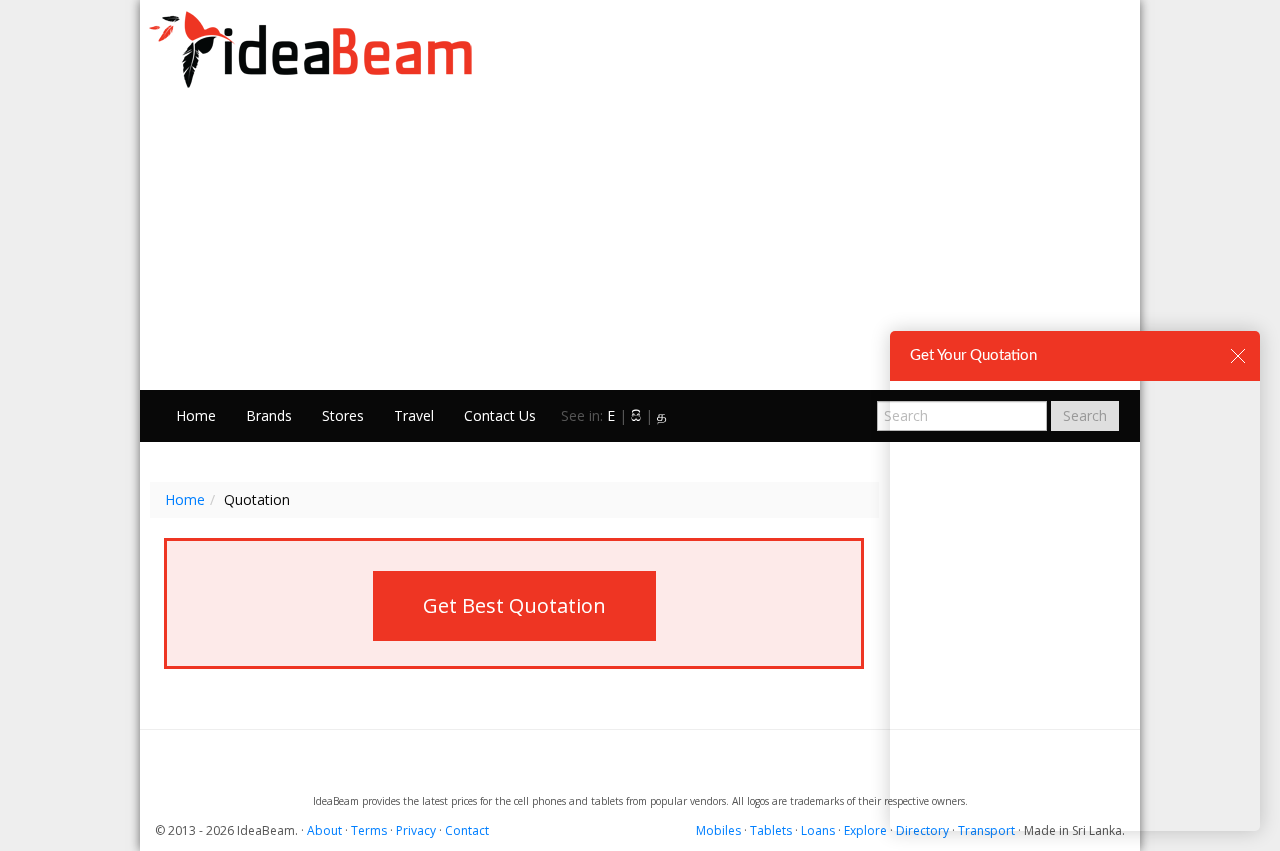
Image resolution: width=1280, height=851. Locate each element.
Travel (414, 415)
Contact (467, 830)
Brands (269, 415)
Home (196, 415)
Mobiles (718, 830)
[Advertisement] (640, 240)
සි (636, 415)
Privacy (416, 830)
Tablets (771, 830)
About (324, 830)
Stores (343, 415)
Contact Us (500, 415)
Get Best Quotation (514, 605)
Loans (818, 830)
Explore (865, 830)
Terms (369, 830)
